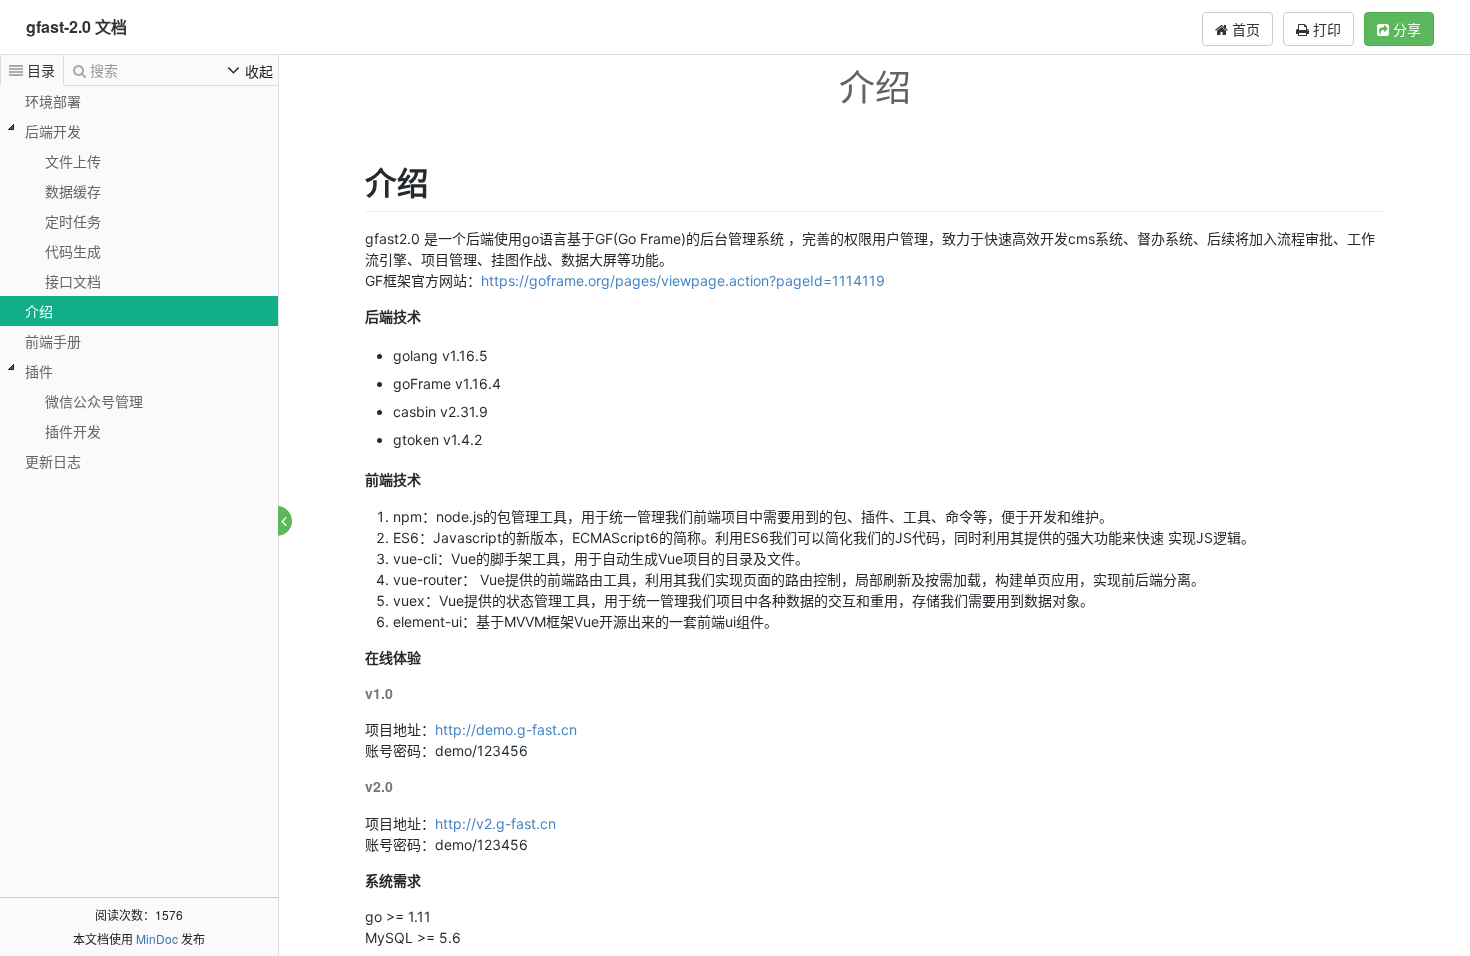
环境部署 (53, 101)
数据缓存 (73, 191)
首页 (1244, 29)
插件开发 (73, 431)
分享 (1405, 29)
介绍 (39, 311)
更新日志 (53, 461)
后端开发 (53, 131)
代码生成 (73, 251)
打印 (1325, 29)
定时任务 (73, 221)
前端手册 (53, 341)
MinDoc (157, 938)
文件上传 (73, 161)
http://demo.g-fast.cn (506, 729)
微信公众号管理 (94, 401)
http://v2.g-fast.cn (495, 823)
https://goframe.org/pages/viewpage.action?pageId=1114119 (683, 280)
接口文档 (73, 281)
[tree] (139, 281)
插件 (39, 371)
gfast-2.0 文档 (76, 26)
